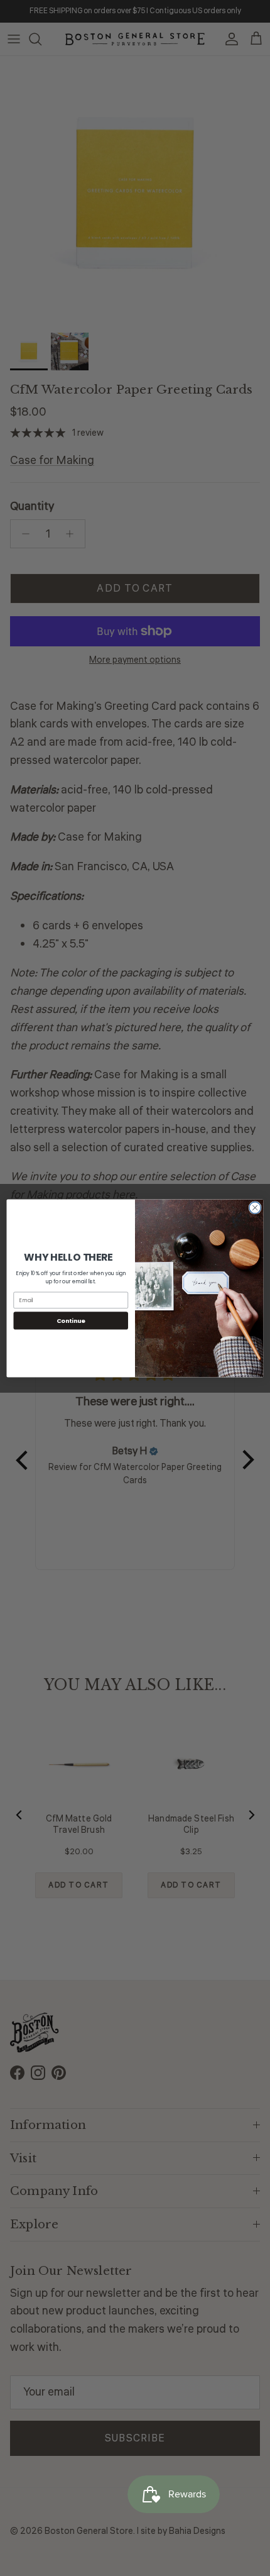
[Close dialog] (255, 1207)
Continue (71, 1320)
